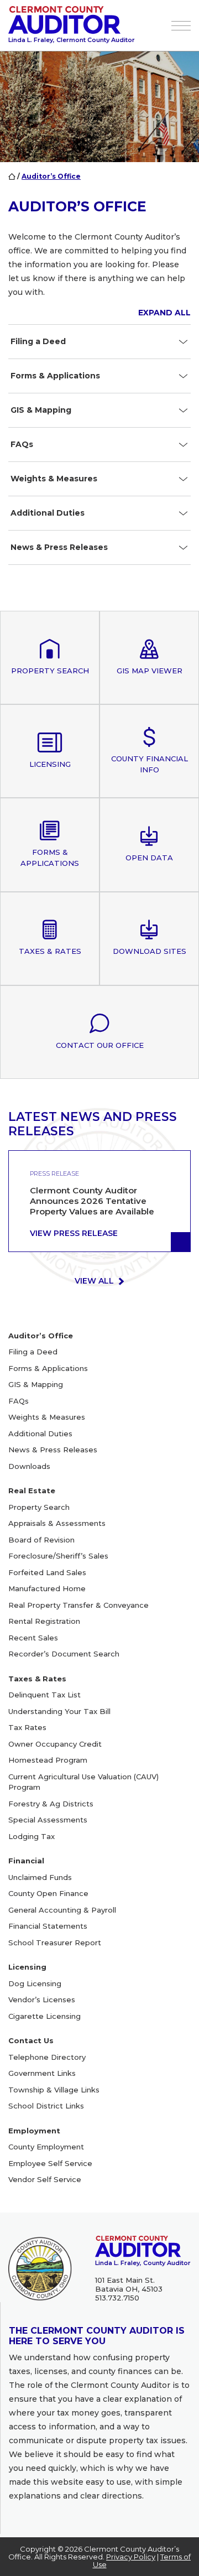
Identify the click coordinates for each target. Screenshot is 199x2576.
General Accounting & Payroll (62, 1910)
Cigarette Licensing (44, 2016)
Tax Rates (27, 1727)
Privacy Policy (131, 2557)
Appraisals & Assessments (57, 1523)
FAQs (19, 1401)
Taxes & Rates (37, 1679)
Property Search (39, 1507)
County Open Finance (48, 1893)
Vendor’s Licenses (42, 1999)
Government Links (42, 2073)
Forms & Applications (48, 1368)
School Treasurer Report (55, 1943)
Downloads (29, 1466)
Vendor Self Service (45, 2179)
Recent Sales (33, 1638)
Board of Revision (41, 1540)
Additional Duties (40, 1434)
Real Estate (32, 1490)
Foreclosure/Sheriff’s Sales (58, 1556)
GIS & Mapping (36, 1384)
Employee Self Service (50, 2163)
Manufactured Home (47, 1588)
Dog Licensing (35, 1983)
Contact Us (31, 2040)
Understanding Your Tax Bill (59, 1711)
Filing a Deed (33, 1352)
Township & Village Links (54, 2090)
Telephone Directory (47, 2057)
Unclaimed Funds (40, 1877)
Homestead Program (48, 1760)
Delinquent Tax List (44, 1695)
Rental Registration (44, 1621)
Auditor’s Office (41, 1336)
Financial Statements (48, 1926)
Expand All (164, 313)
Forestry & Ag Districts (51, 1804)
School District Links (46, 2106)
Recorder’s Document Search (64, 1654)
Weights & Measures (47, 1417)
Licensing (27, 1967)
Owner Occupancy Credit (55, 1744)
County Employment (46, 2147)
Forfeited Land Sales (47, 1572)
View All (95, 1281)
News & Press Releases (53, 1450)
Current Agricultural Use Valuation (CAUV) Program (83, 1782)
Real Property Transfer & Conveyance (78, 1605)
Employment (34, 2131)
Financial (26, 1861)
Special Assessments (48, 1820)
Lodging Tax (32, 1836)
